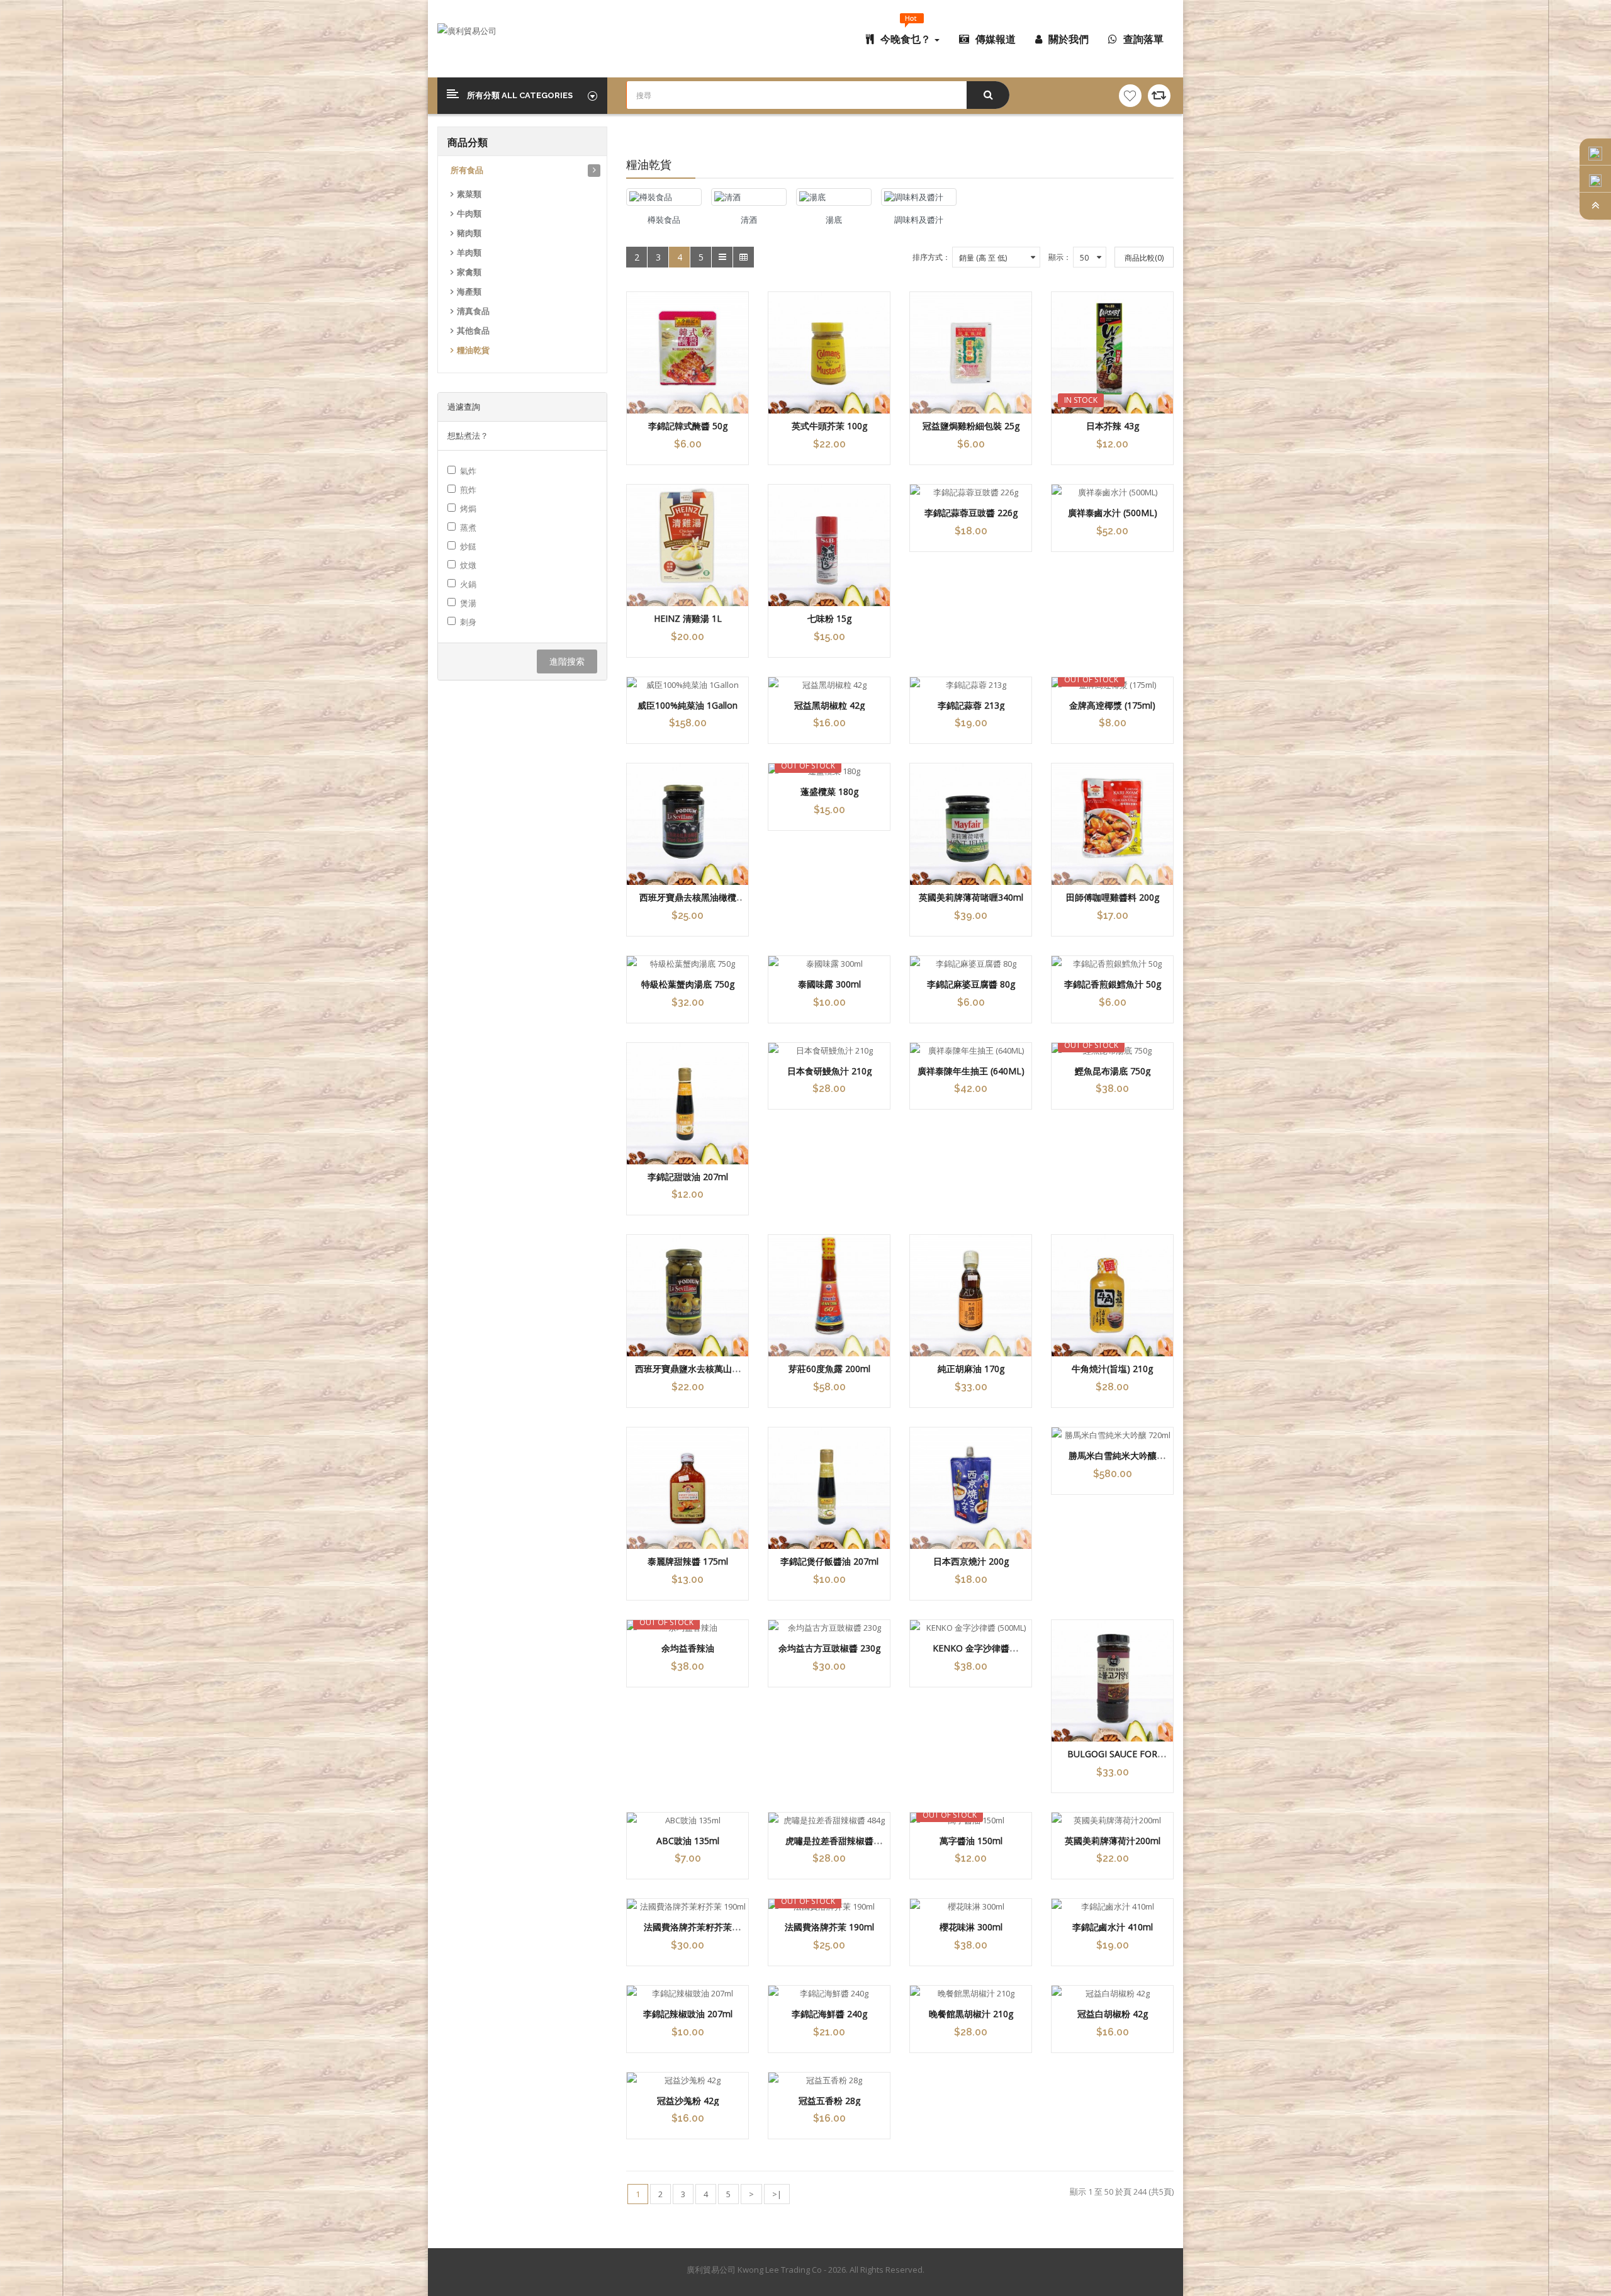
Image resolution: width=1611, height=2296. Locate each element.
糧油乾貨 (473, 350)
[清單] (722, 257)
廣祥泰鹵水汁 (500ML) (1113, 513)
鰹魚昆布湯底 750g (1113, 1071)
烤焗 (468, 509)
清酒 (749, 220)
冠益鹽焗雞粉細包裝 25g (971, 426)
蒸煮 (468, 527)
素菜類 (469, 194)
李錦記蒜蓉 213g (971, 705)
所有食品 (467, 170)
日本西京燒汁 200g (971, 1561)
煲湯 (468, 603)
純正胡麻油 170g (971, 1369)
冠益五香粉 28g (829, 2101)
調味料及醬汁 (919, 220)
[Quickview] (688, 353)
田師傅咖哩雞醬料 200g (1113, 897)
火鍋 (468, 584)
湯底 (834, 220)
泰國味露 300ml (829, 984)
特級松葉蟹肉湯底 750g (688, 984)
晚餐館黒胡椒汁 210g (971, 2014)
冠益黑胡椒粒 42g (829, 705)
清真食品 (473, 311)
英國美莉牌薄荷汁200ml (1113, 1841)
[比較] (1159, 96)
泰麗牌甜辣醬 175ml (688, 1561)
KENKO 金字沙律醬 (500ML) (971, 1654)
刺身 (468, 622)
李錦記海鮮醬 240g (829, 2014)
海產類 (469, 292)
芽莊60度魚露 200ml (829, 1369)
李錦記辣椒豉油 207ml (688, 2014)
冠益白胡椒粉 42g (1113, 2014)
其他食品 (473, 331)
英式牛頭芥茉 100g (829, 426)
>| (777, 2194)
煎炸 (468, 490)
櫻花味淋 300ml (971, 1927)
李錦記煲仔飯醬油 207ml (829, 1561)
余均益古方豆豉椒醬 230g (829, 1648)
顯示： (1060, 257)
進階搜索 (567, 661)
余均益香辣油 (688, 1648)
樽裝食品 (664, 220)
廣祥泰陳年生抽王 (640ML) (971, 1071)
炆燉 (468, 565)
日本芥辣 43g (1113, 426)
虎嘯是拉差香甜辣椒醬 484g (829, 1847)
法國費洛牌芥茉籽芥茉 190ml (688, 1933)
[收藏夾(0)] (1130, 96)
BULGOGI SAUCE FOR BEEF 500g (1112, 1760)
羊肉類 (469, 253)
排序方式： (931, 257)
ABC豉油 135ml (688, 1841)
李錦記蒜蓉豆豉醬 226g (971, 513)
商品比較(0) (1144, 258)
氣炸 (468, 471)
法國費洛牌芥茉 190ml (829, 1927)
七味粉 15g (829, 618)
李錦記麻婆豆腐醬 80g (971, 984)
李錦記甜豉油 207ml (688, 1177)
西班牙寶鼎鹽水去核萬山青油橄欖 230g (688, 1375)
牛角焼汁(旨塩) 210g (1112, 1369)
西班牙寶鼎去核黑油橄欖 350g (688, 903)
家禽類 (469, 272)
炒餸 (468, 546)
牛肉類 (469, 214)
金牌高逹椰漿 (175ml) (1112, 705)
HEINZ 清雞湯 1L (688, 618)
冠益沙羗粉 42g (688, 2101)
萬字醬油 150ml (971, 1841)
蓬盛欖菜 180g (829, 791)
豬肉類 (469, 233)
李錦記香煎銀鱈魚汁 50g (1113, 984)
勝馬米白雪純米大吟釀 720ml (1113, 1461)
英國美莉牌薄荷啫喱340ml (971, 897)
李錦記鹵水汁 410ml (1113, 1927)
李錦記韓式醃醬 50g (688, 426)
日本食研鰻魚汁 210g (829, 1071)
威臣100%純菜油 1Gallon (688, 705)
